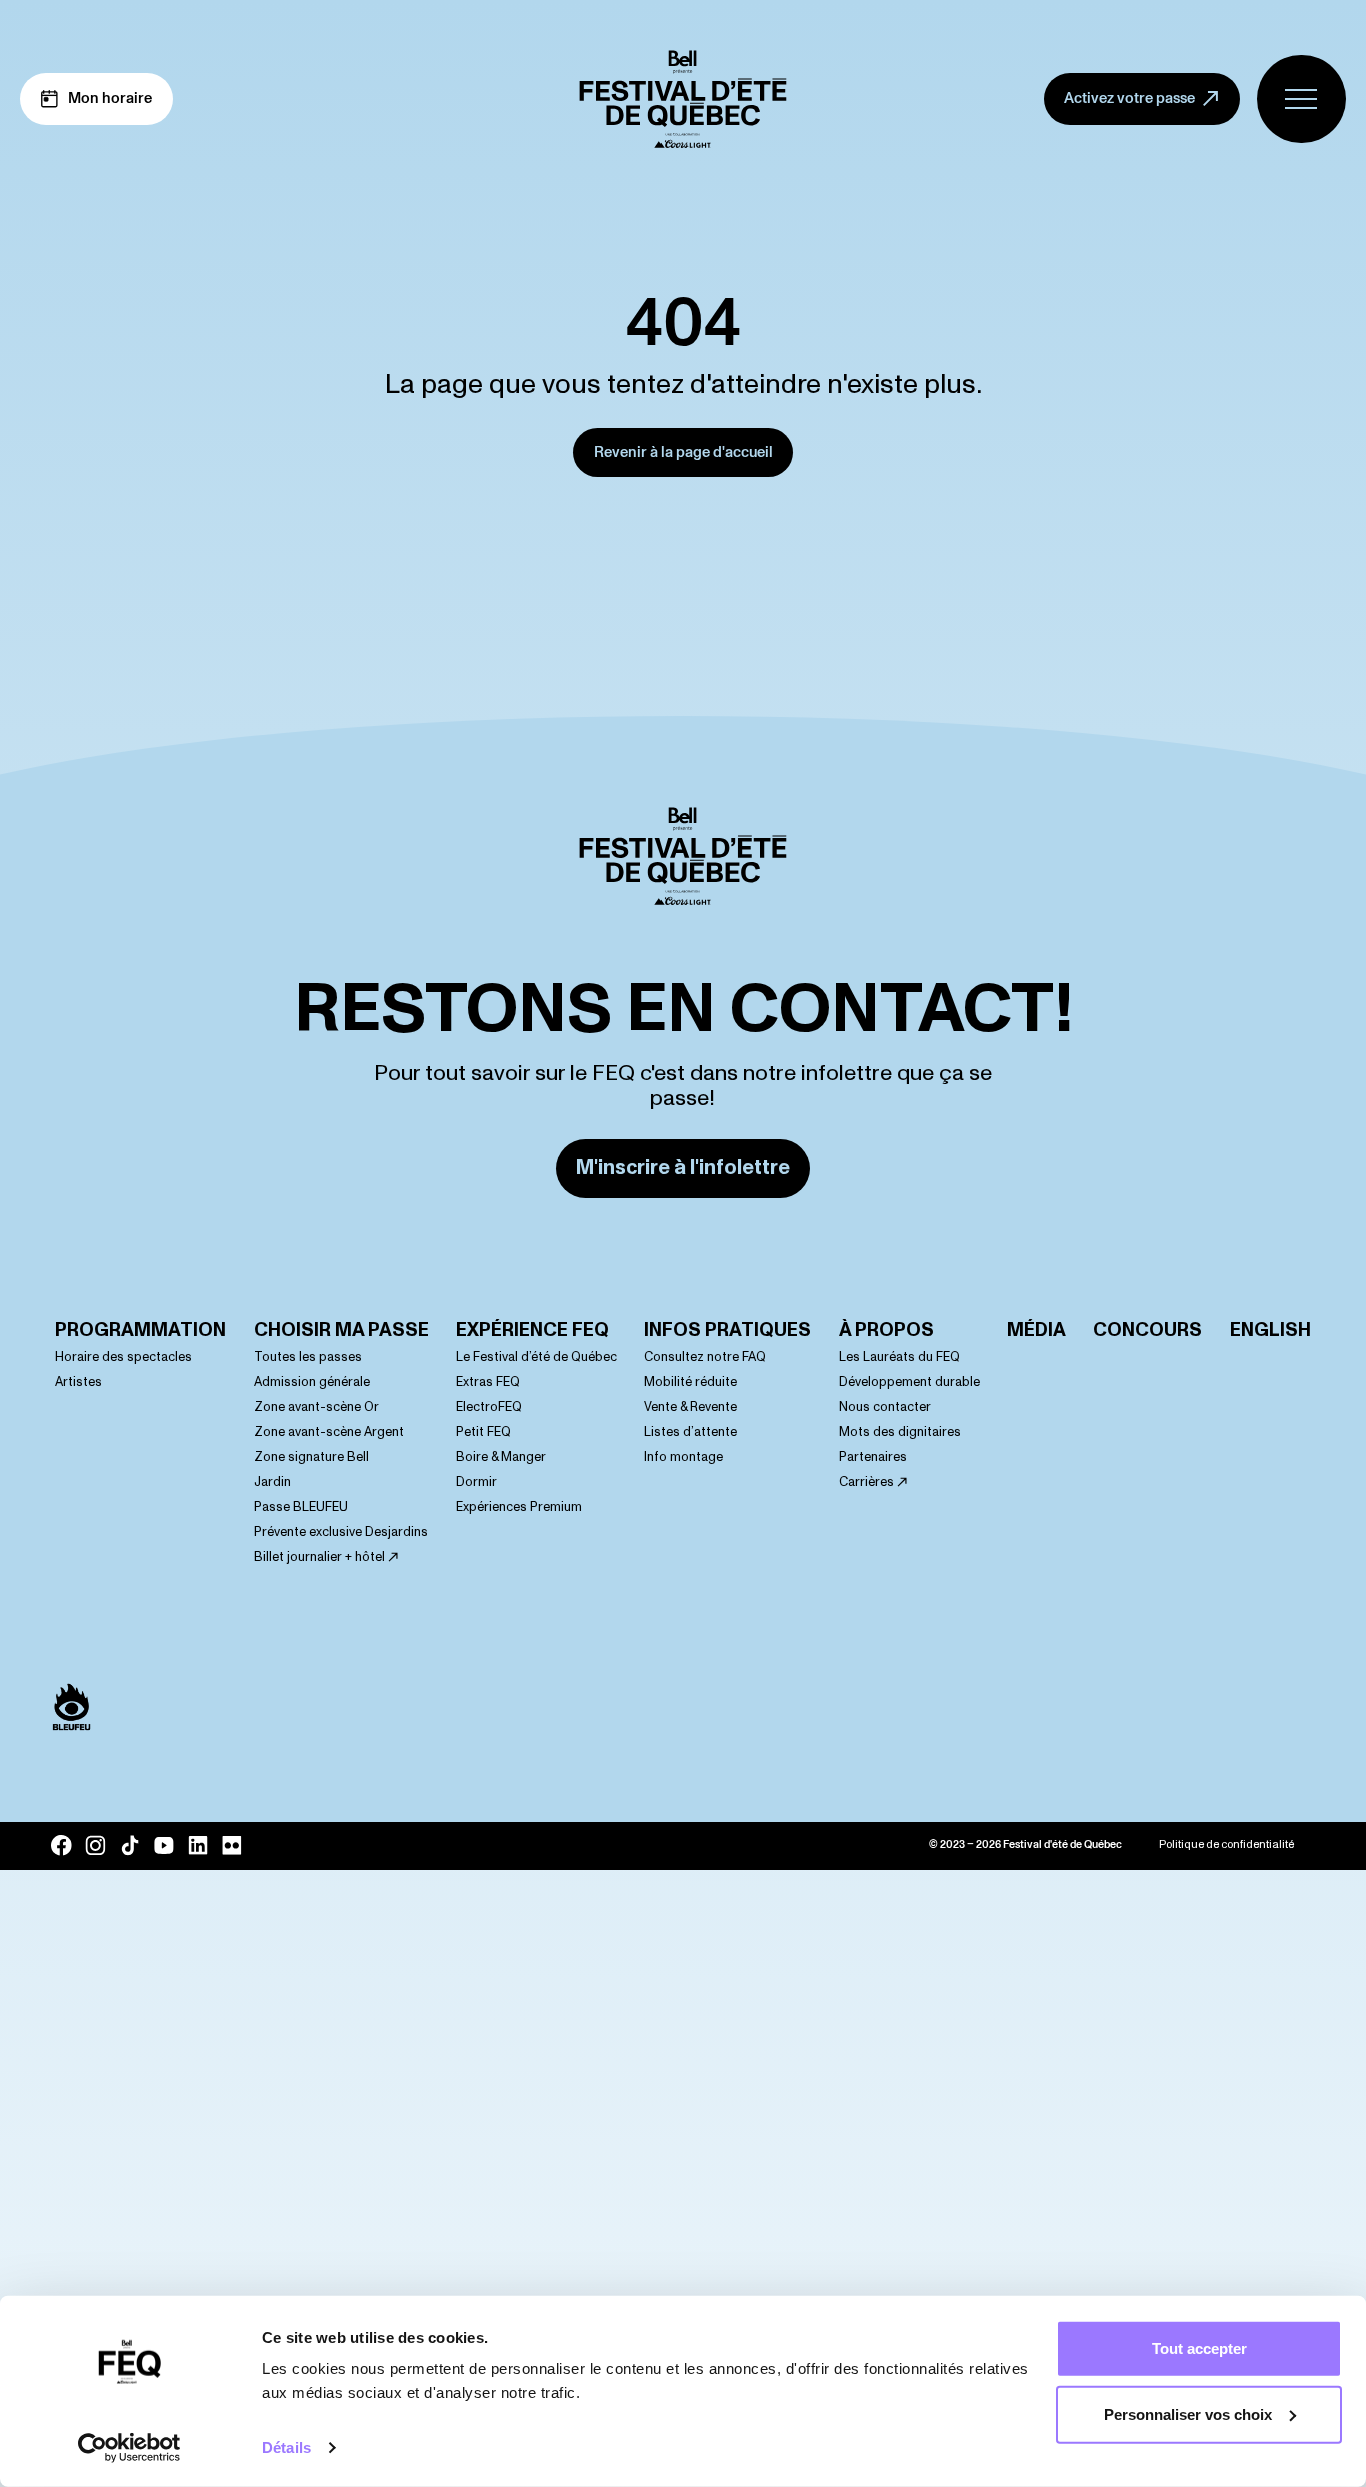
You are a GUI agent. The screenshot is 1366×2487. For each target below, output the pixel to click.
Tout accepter (1199, 2348)
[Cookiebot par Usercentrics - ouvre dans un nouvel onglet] (129, 2448)
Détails (286, 2447)
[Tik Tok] (130, 1845)
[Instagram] (95, 1845)
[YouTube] (164, 1846)
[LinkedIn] (198, 1846)
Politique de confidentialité (1226, 1845)
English (1270, 1330)
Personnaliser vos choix (1188, 2413)
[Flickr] (232, 1846)
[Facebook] (61, 1845)
